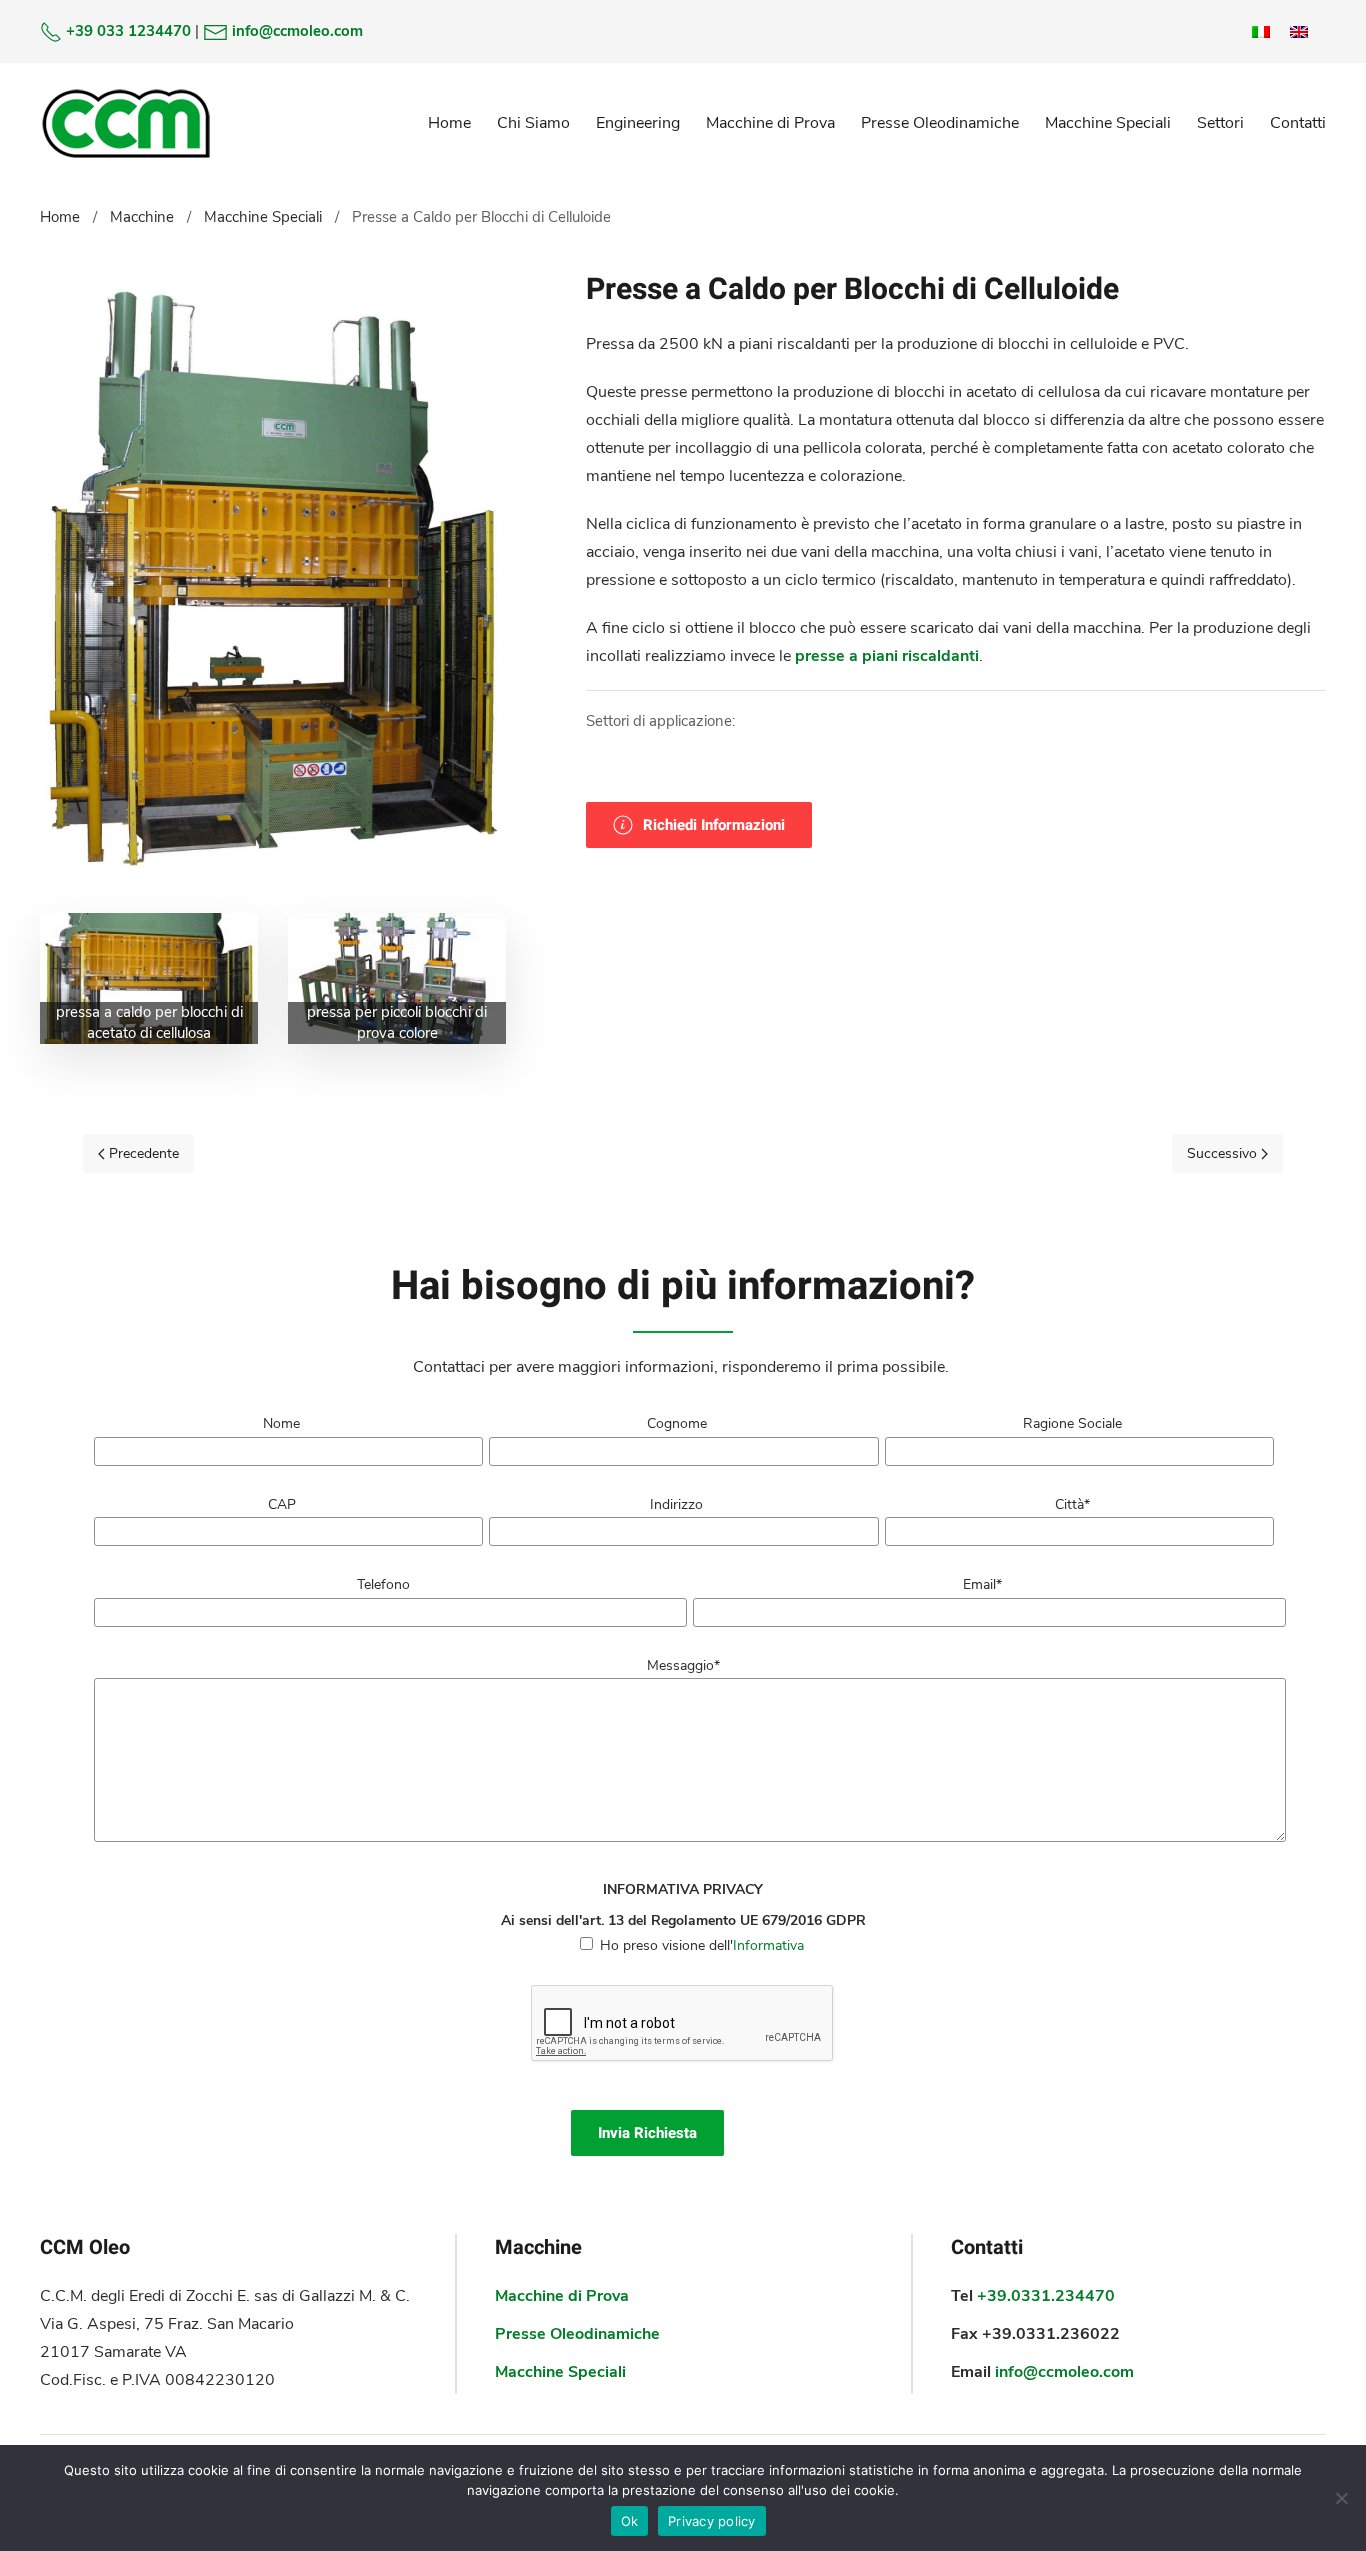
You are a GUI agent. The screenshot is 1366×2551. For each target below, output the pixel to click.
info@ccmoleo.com (297, 31)
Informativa (768, 1945)
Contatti (1298, 123)
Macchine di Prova (770, 123)
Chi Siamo (533, 123)
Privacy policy (712, 2521)
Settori (1220, 123)
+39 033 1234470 (128, 31)
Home (449, 123)
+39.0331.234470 (1046, 2296)
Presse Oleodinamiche (940, 123)
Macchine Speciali (1108, 123)
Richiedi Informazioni (714, 825)
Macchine (142, 217)
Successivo (1224, 1153)
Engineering (638, 123)
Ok (630, 2521)
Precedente (142, 1153)
